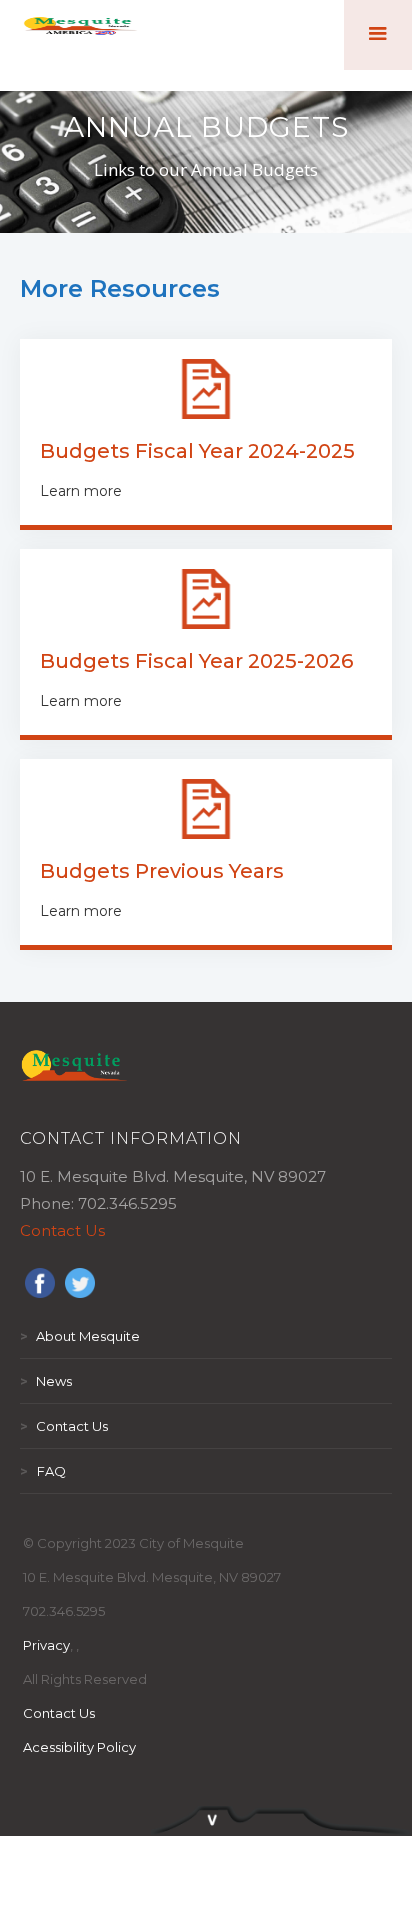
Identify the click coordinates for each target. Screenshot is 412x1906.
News (46, 1381)
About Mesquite (80, 1336)
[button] (378, 35)
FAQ (43, 1471)
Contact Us (62, 1230)
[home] (80, 35)
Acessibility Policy (79, 1747)
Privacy (46, 1645)
